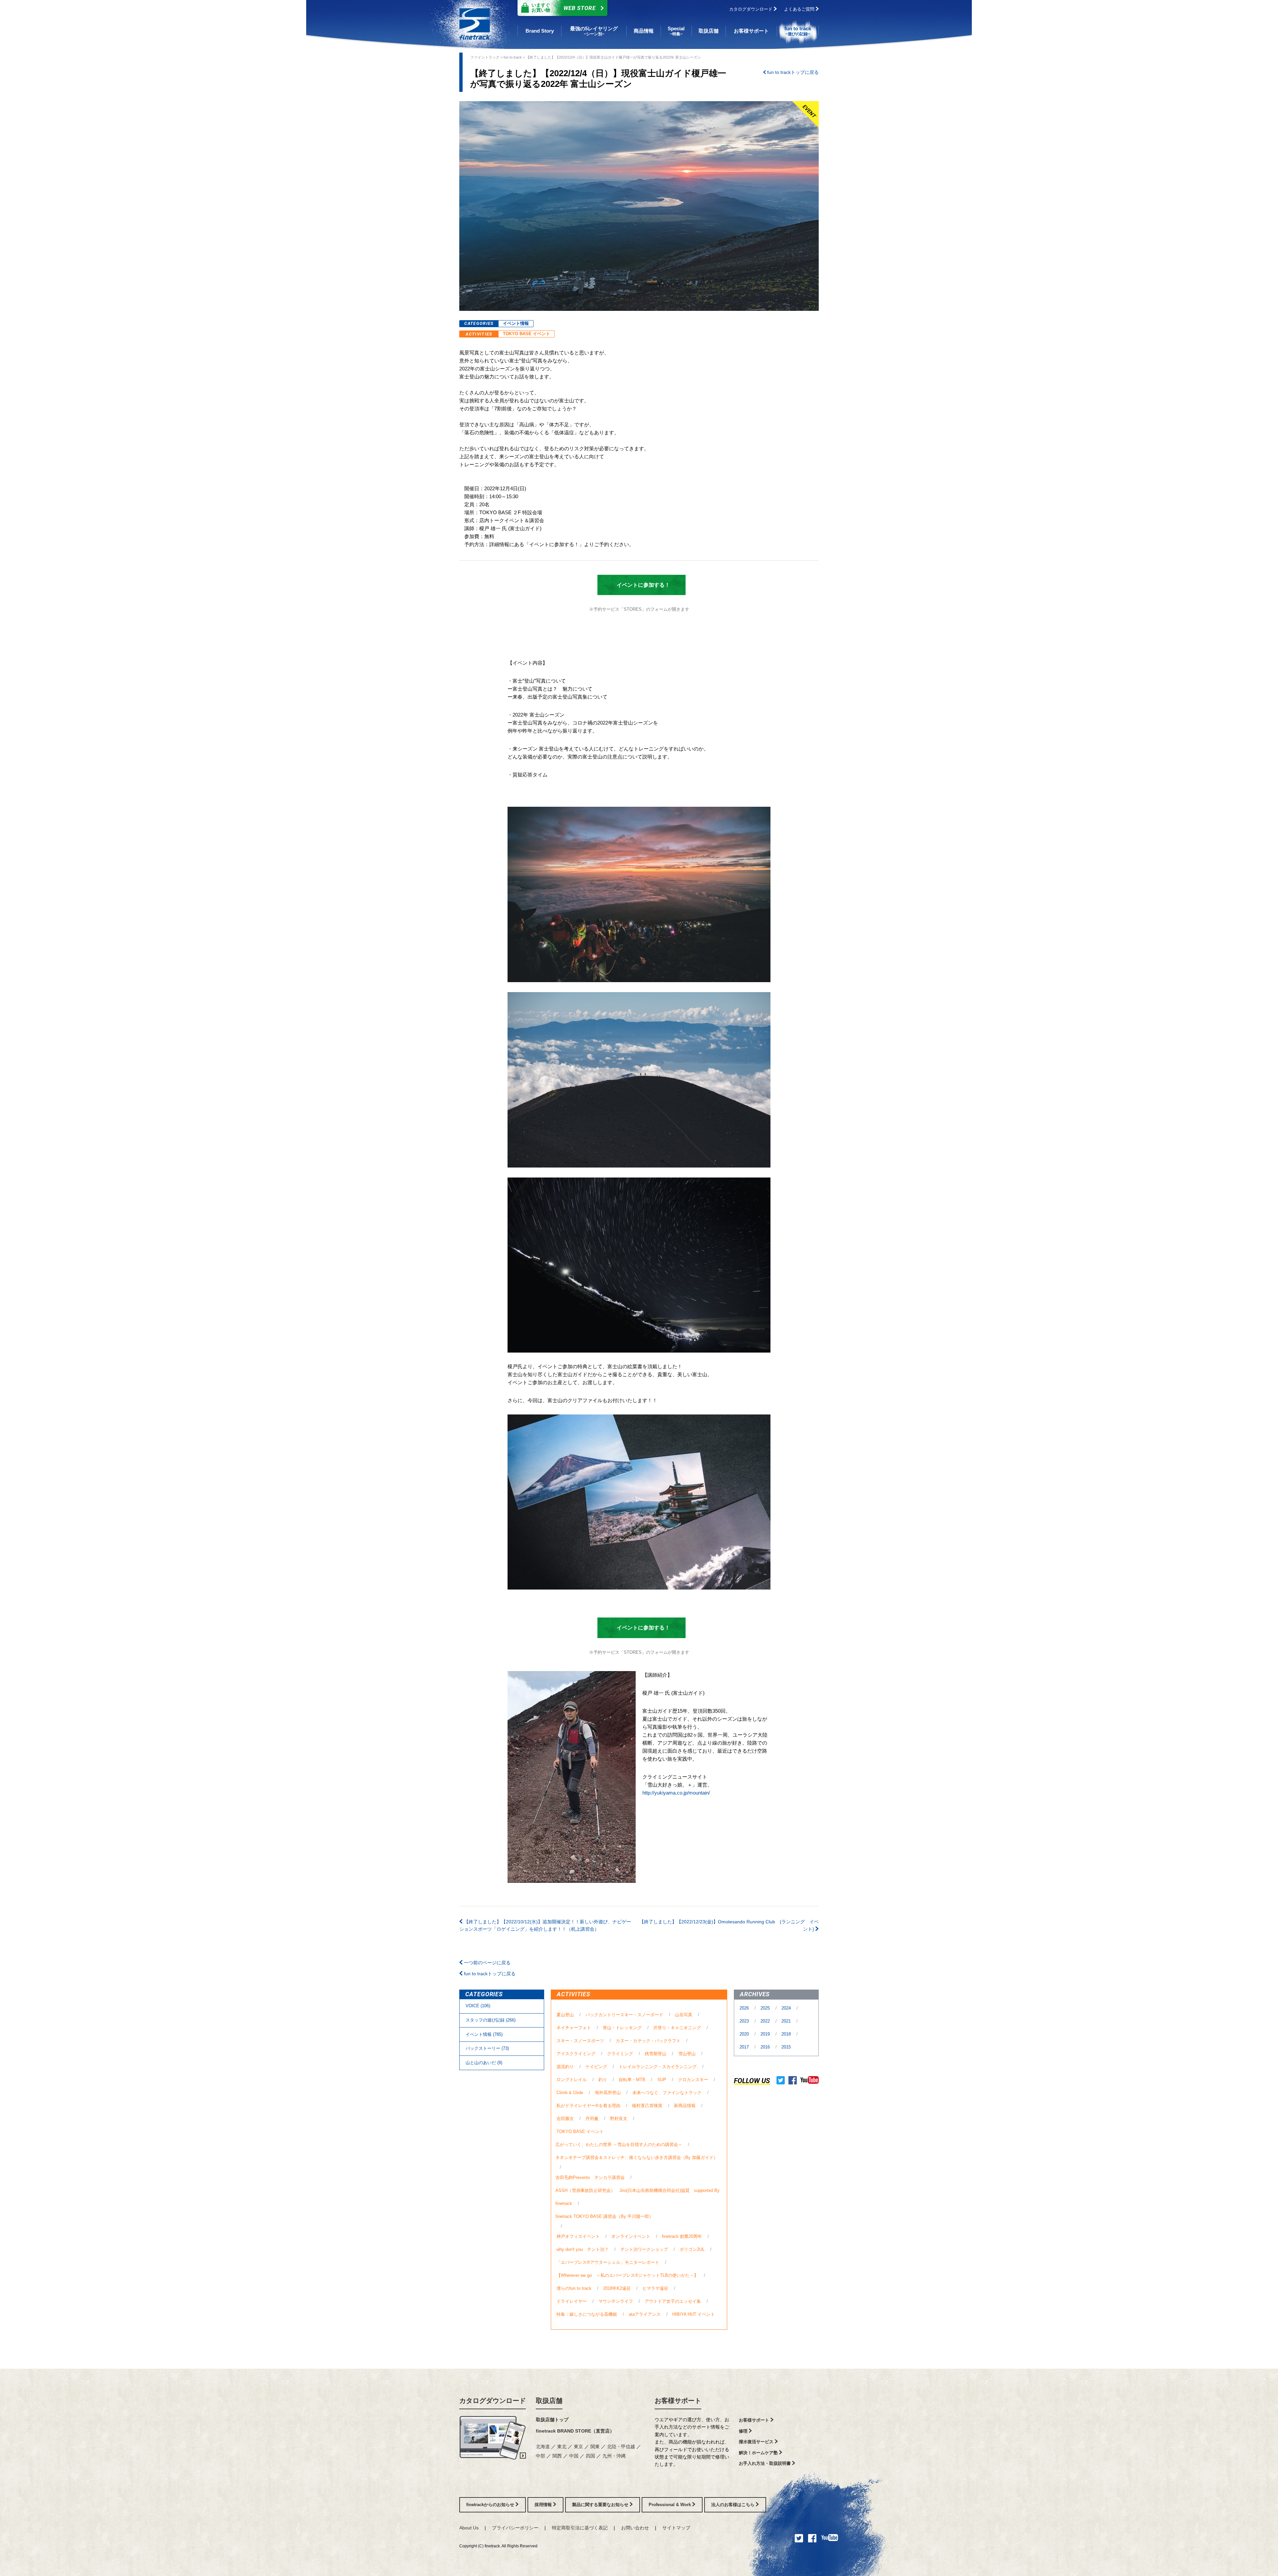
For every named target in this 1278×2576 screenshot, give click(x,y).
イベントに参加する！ (638, 585)
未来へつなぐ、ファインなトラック (667, 2093)
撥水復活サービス (757, 2442)
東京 (579, 2447)
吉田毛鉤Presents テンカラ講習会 (590, 2177)
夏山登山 (565, 2015)
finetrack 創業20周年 (682, 2236)
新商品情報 (685, 2106)
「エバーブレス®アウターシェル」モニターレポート (608, 2262)
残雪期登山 (655, 2054)
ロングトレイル (572, 2080)
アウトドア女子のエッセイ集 (673, 2301)
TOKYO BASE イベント (527, 334)
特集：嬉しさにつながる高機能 (587, 2314)
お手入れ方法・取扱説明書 (765, 2463)
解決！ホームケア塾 (759, 2453)
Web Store (564, 7)
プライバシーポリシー (515, 2528)
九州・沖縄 (614, 2456)
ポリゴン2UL (692, 2249)
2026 (745, 2008)
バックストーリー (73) (487, 2048)
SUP (662, 2080)
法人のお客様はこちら (734, 2505)
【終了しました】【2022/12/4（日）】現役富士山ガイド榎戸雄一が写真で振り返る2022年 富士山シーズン (613, 57)
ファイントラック (485, 57)
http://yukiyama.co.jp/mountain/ (676, 1793)
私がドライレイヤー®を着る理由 (588, 2106)
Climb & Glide (570, 2093)
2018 (787, 2034)
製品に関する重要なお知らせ (601, 2505)
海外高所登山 (608, 2093)
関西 (558, 2456)
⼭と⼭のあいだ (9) (484, 2063)
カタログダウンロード (751, 9)
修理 (744, 2431)
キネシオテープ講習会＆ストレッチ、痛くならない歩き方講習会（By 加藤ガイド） (637, 2157)
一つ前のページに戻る (487, 1963)
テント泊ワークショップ (644, 2249)
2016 (766, 2047)
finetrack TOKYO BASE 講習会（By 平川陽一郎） (604, 2216)
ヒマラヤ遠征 (655, 2288)
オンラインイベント (631, 2236)
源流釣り (565, 2067)
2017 (745, 2047)
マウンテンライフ (616, 2301)
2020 (745, 2034)
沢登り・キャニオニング (677, 2028)
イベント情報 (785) (484, 2034)
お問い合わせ (635, 2528)
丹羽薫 (592, 2119)
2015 (786, 2047)
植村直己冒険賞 (647, 2106)
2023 (745, 2021)
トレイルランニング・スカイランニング (658, 2067)
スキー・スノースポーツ (580, 2041)
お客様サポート (678, 2401)
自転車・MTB (632, 2080)
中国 (574, 2456)
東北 (562, 2447)
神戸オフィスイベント (578, 2236)
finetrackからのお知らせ (491, 2505)
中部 (541, 2456)
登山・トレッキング (622, 2028)
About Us (469, 2528)
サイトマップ (676, 2528)
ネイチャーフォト (574, 2028)
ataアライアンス (645, 2314)
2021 (787, 2021)
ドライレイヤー (572, 2301)
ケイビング (596, 2067)
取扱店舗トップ (552, 2420)
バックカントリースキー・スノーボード (624, 2015)
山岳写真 (684, 2015)
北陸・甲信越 (622, 2447)
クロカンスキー (693, 2080)
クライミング (620, 2054)
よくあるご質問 (800, 9)
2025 (766, 2008)
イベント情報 (516, 323)
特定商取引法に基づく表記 (580, 2528)
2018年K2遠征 (617, 2288)
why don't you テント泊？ (583, 2249)
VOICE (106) (478, 2006)
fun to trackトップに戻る (792, 72)
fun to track (513, 57)
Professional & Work (670, 2505)
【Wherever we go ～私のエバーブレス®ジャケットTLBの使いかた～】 (627, 2275)
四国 (591, 2456)
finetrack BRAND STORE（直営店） (575, 2431)
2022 (766, 2021)
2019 (766, 2034)
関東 (596, 2447)
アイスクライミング (576, 2054)
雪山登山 (687, 2054)
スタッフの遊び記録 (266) (491, 2020)
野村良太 (619, 2119)
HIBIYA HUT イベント (694, 2314)
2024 (787, 2008)
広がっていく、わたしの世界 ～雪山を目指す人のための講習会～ (619, 2145)
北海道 (543, 2447)
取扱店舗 (549, 2401)
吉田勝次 (565, 2119)
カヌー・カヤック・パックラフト (648, 2041)
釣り (603, 2080)
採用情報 (544, 2505)
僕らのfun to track (574, 2288)
